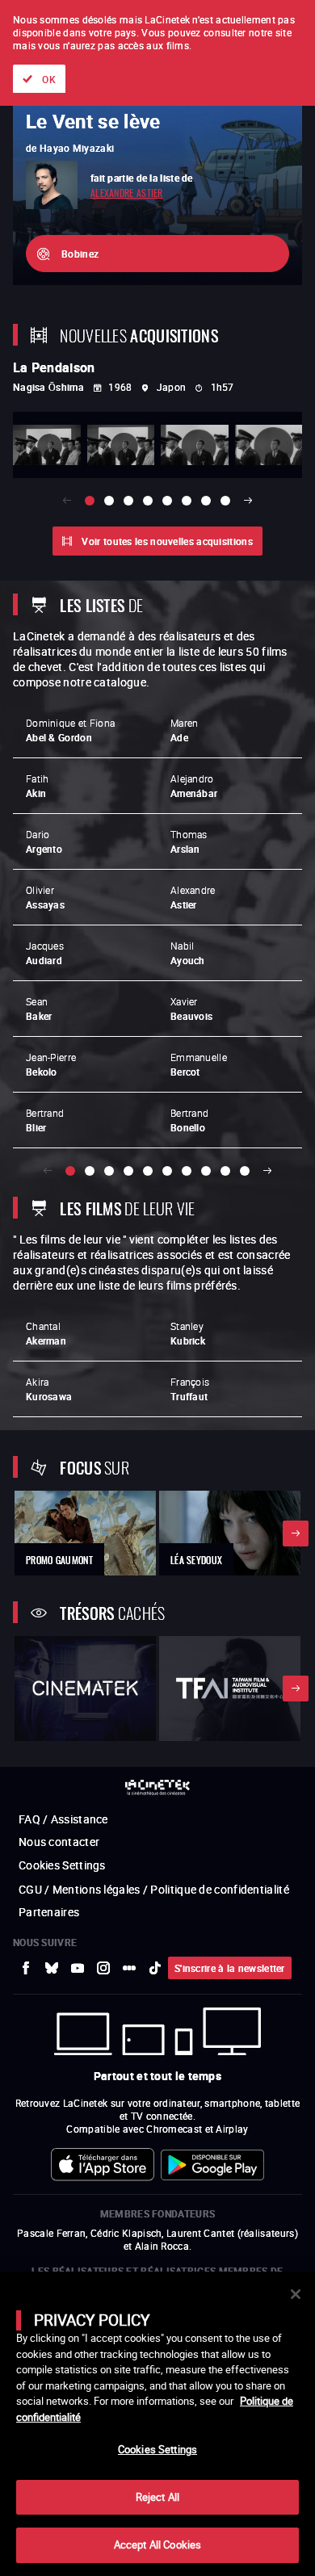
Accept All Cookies (157, 2545)
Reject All (157, 2497)
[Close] (296, 2294)
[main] (157, 2424)
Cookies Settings (157, 2449)
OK (49, 79)
